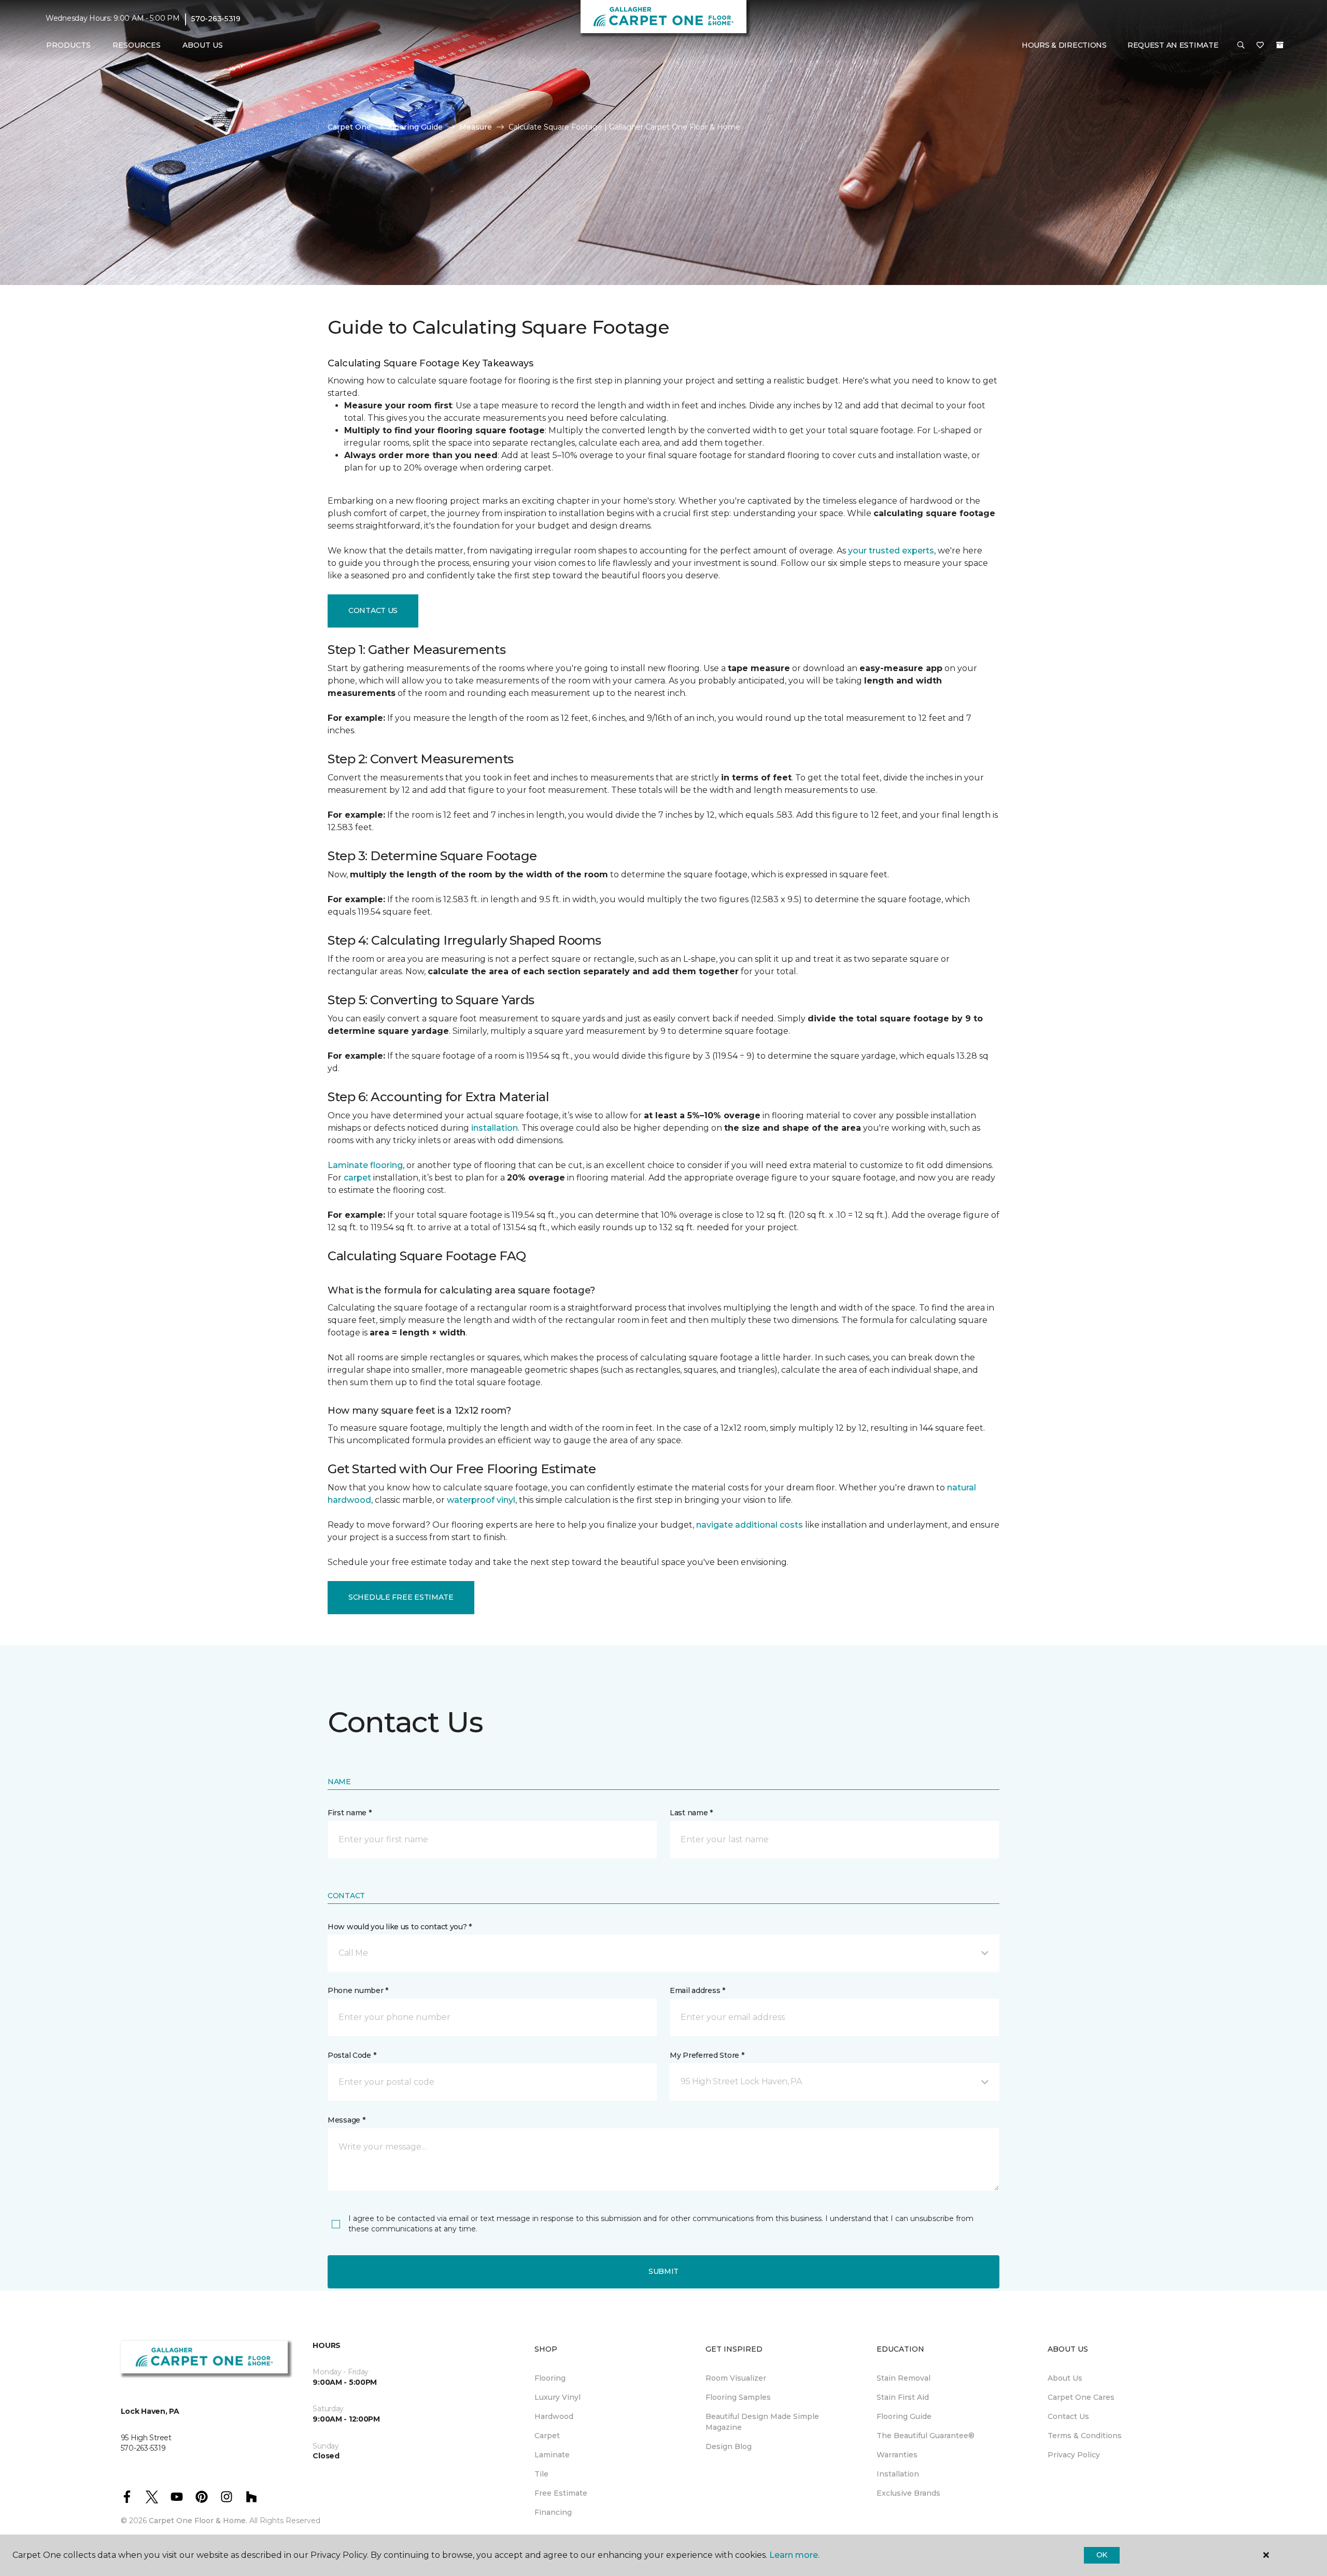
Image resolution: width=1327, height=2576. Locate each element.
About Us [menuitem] (1065, 2378)
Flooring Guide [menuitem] (904, 2416)
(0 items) (1280, 45)
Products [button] (68, 45)
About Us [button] (203, 45)
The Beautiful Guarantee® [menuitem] (926, 2436)
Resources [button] (137, 45)
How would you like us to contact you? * (400, 1927)
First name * (350, 1813)
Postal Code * (352, 2055)
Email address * (697, 1990)
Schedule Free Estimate (401, 1597)
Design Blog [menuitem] (729, 2446)
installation (495, 1128)
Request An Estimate (1173, 45)
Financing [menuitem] (553, 2512)
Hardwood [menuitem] (554, 2416)
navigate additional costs (750, 1525)
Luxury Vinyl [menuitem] (557, 2397)
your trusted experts (891, 551)
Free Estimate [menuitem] (561, 2493)
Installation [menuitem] (898, 2474)
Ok (1102, 2555)
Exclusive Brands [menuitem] (908, 2493)
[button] (1241, 46)
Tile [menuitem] (541, 2474)
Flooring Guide (415, 127)
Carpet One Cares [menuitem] (1081, 2397)
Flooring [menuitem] (550, 2378)
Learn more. (794, 2555)
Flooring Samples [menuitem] (738, 2397)
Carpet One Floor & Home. (198, 2521)
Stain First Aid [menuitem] (903, 2397)
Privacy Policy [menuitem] (1074, 2455)
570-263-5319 (216, 19)
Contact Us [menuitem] (1068, 2416)
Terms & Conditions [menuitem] (1085, 2436)
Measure (476, 127)
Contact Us (373, 610)
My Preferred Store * (707, 2055)
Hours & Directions (1064, 45)
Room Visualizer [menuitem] (736, 2378)
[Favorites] (1260, 46)
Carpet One (349, 127)
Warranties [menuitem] (897, 2455)
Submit (663, 2271)
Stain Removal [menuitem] (904, 2378)
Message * (346, 2120)
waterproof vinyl (481, 1500)
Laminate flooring (365, 1165)
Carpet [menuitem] (547, 2436)
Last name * (691, 1813)
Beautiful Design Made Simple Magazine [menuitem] (762, 2422)
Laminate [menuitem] (552, 2455)
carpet (357, 1178)
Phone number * (358, 1990)
